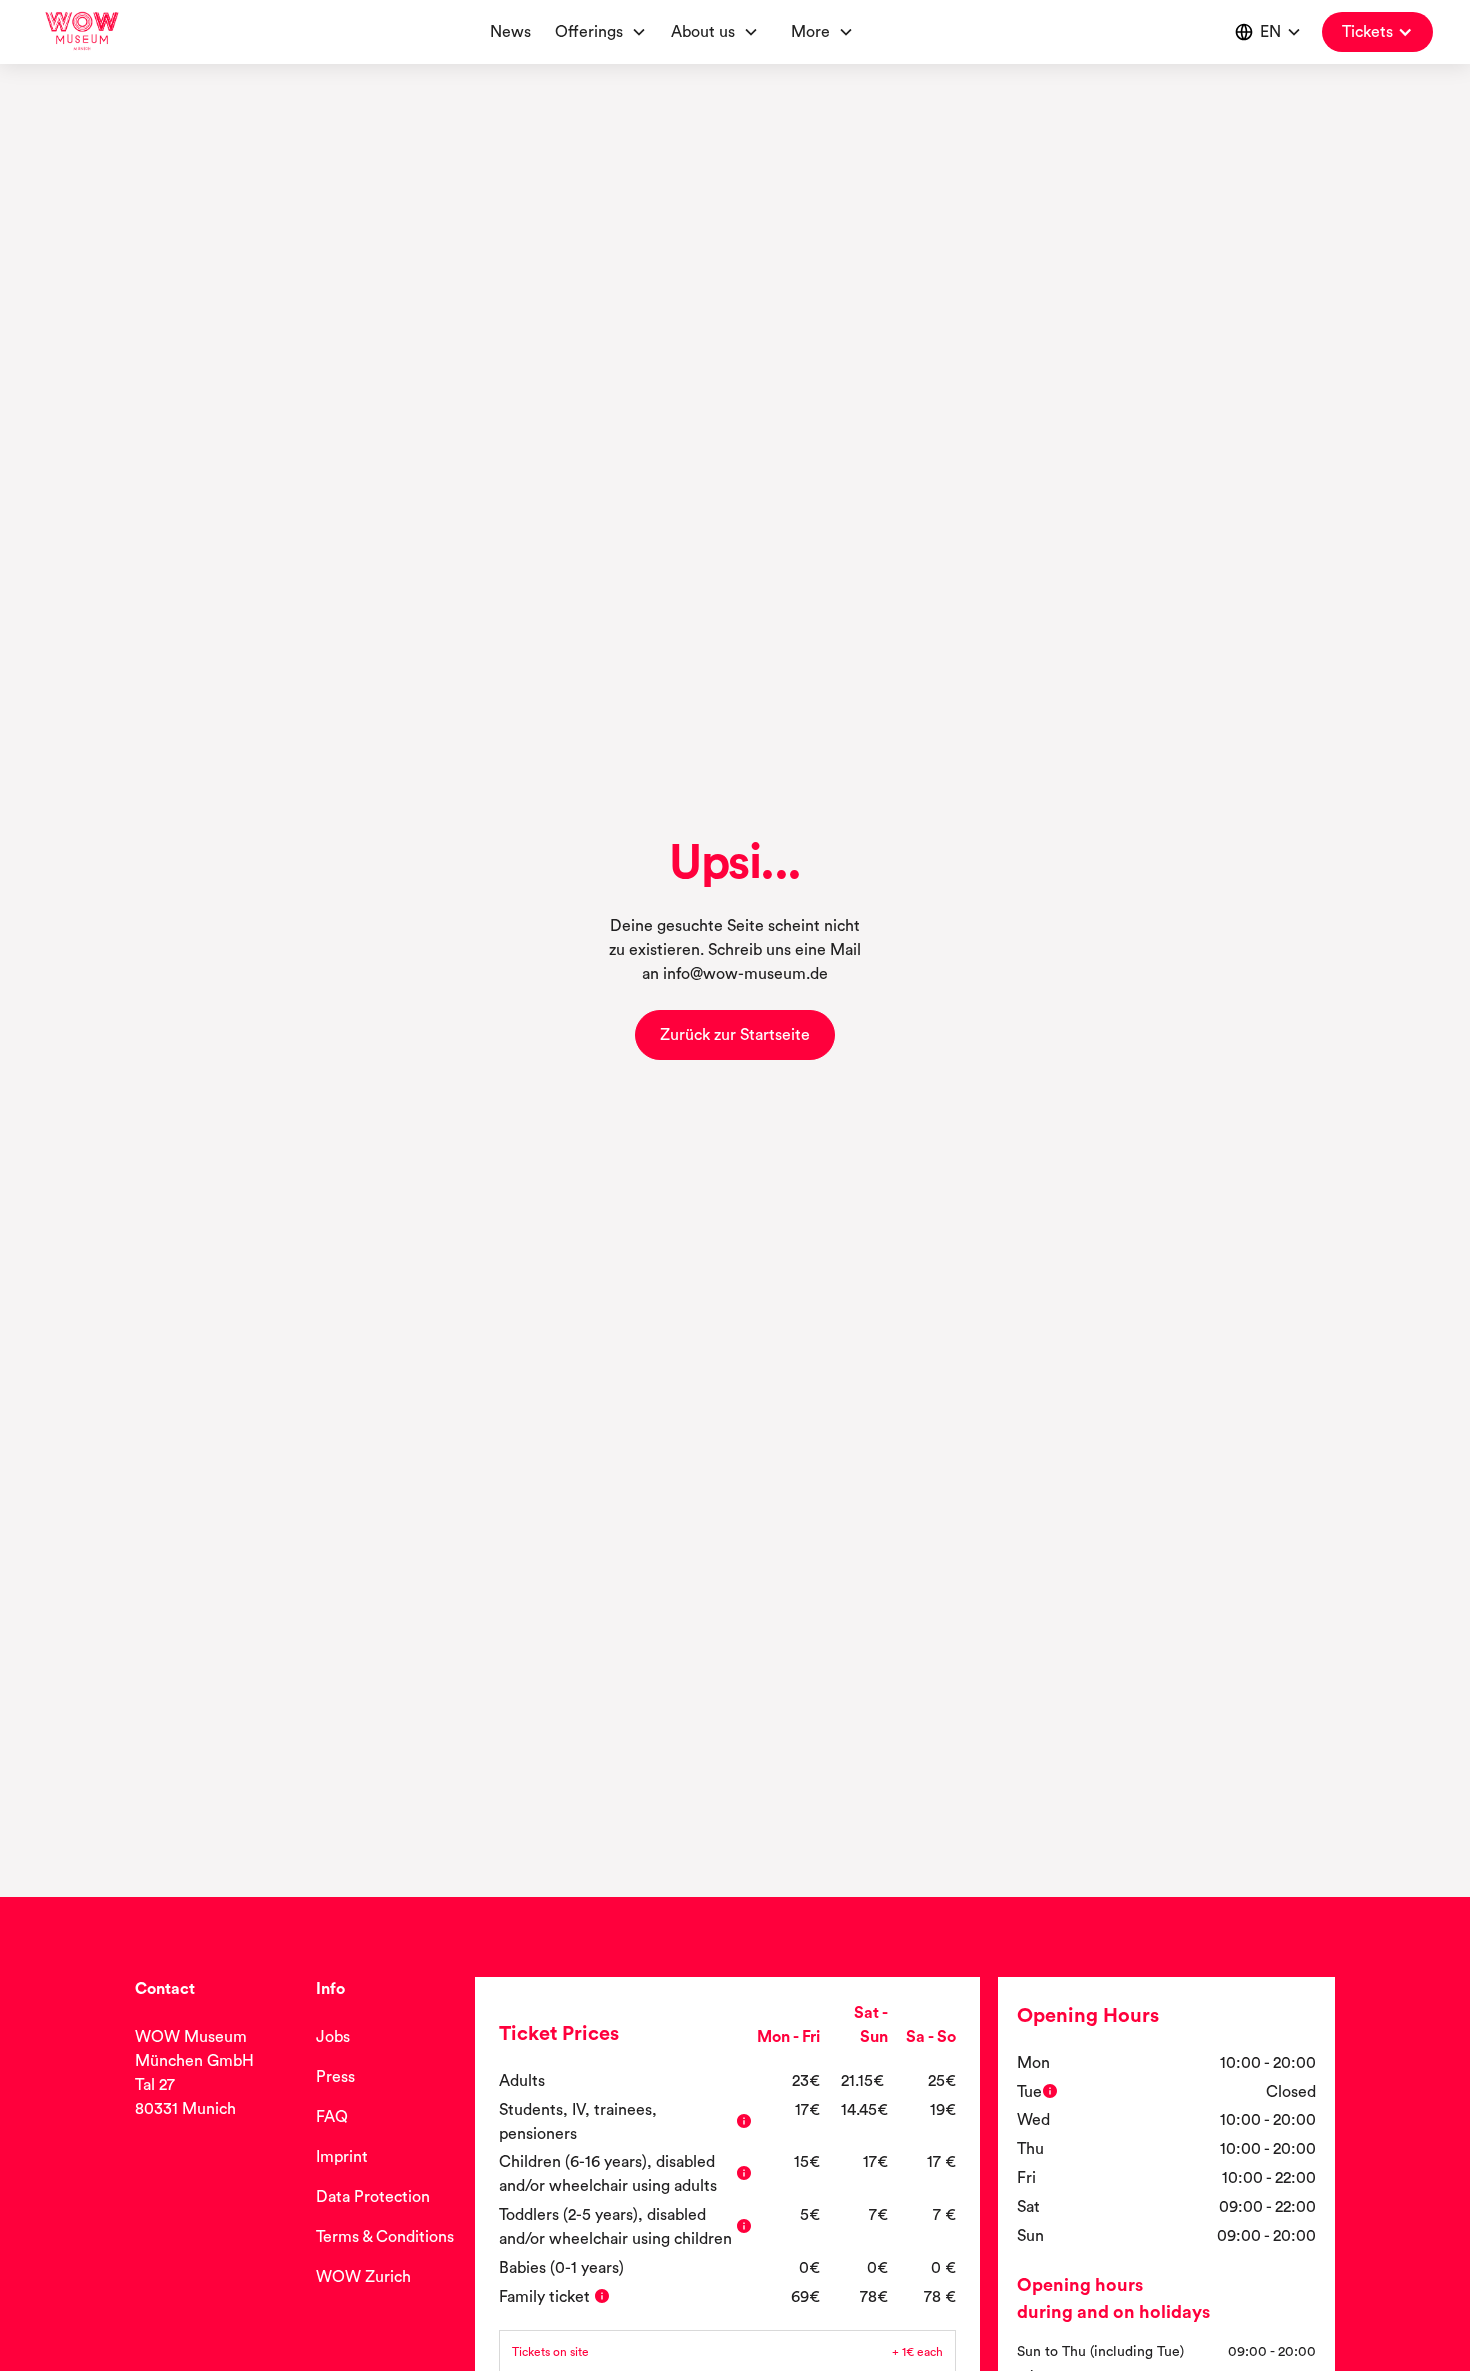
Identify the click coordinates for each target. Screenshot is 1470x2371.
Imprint (342, 2157)
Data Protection (373, 2197)
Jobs (333, 2037)
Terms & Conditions (385, 2237)
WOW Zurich (363, 2277)
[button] (719, 32)
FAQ (332, 2117)
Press (335, 2077)
